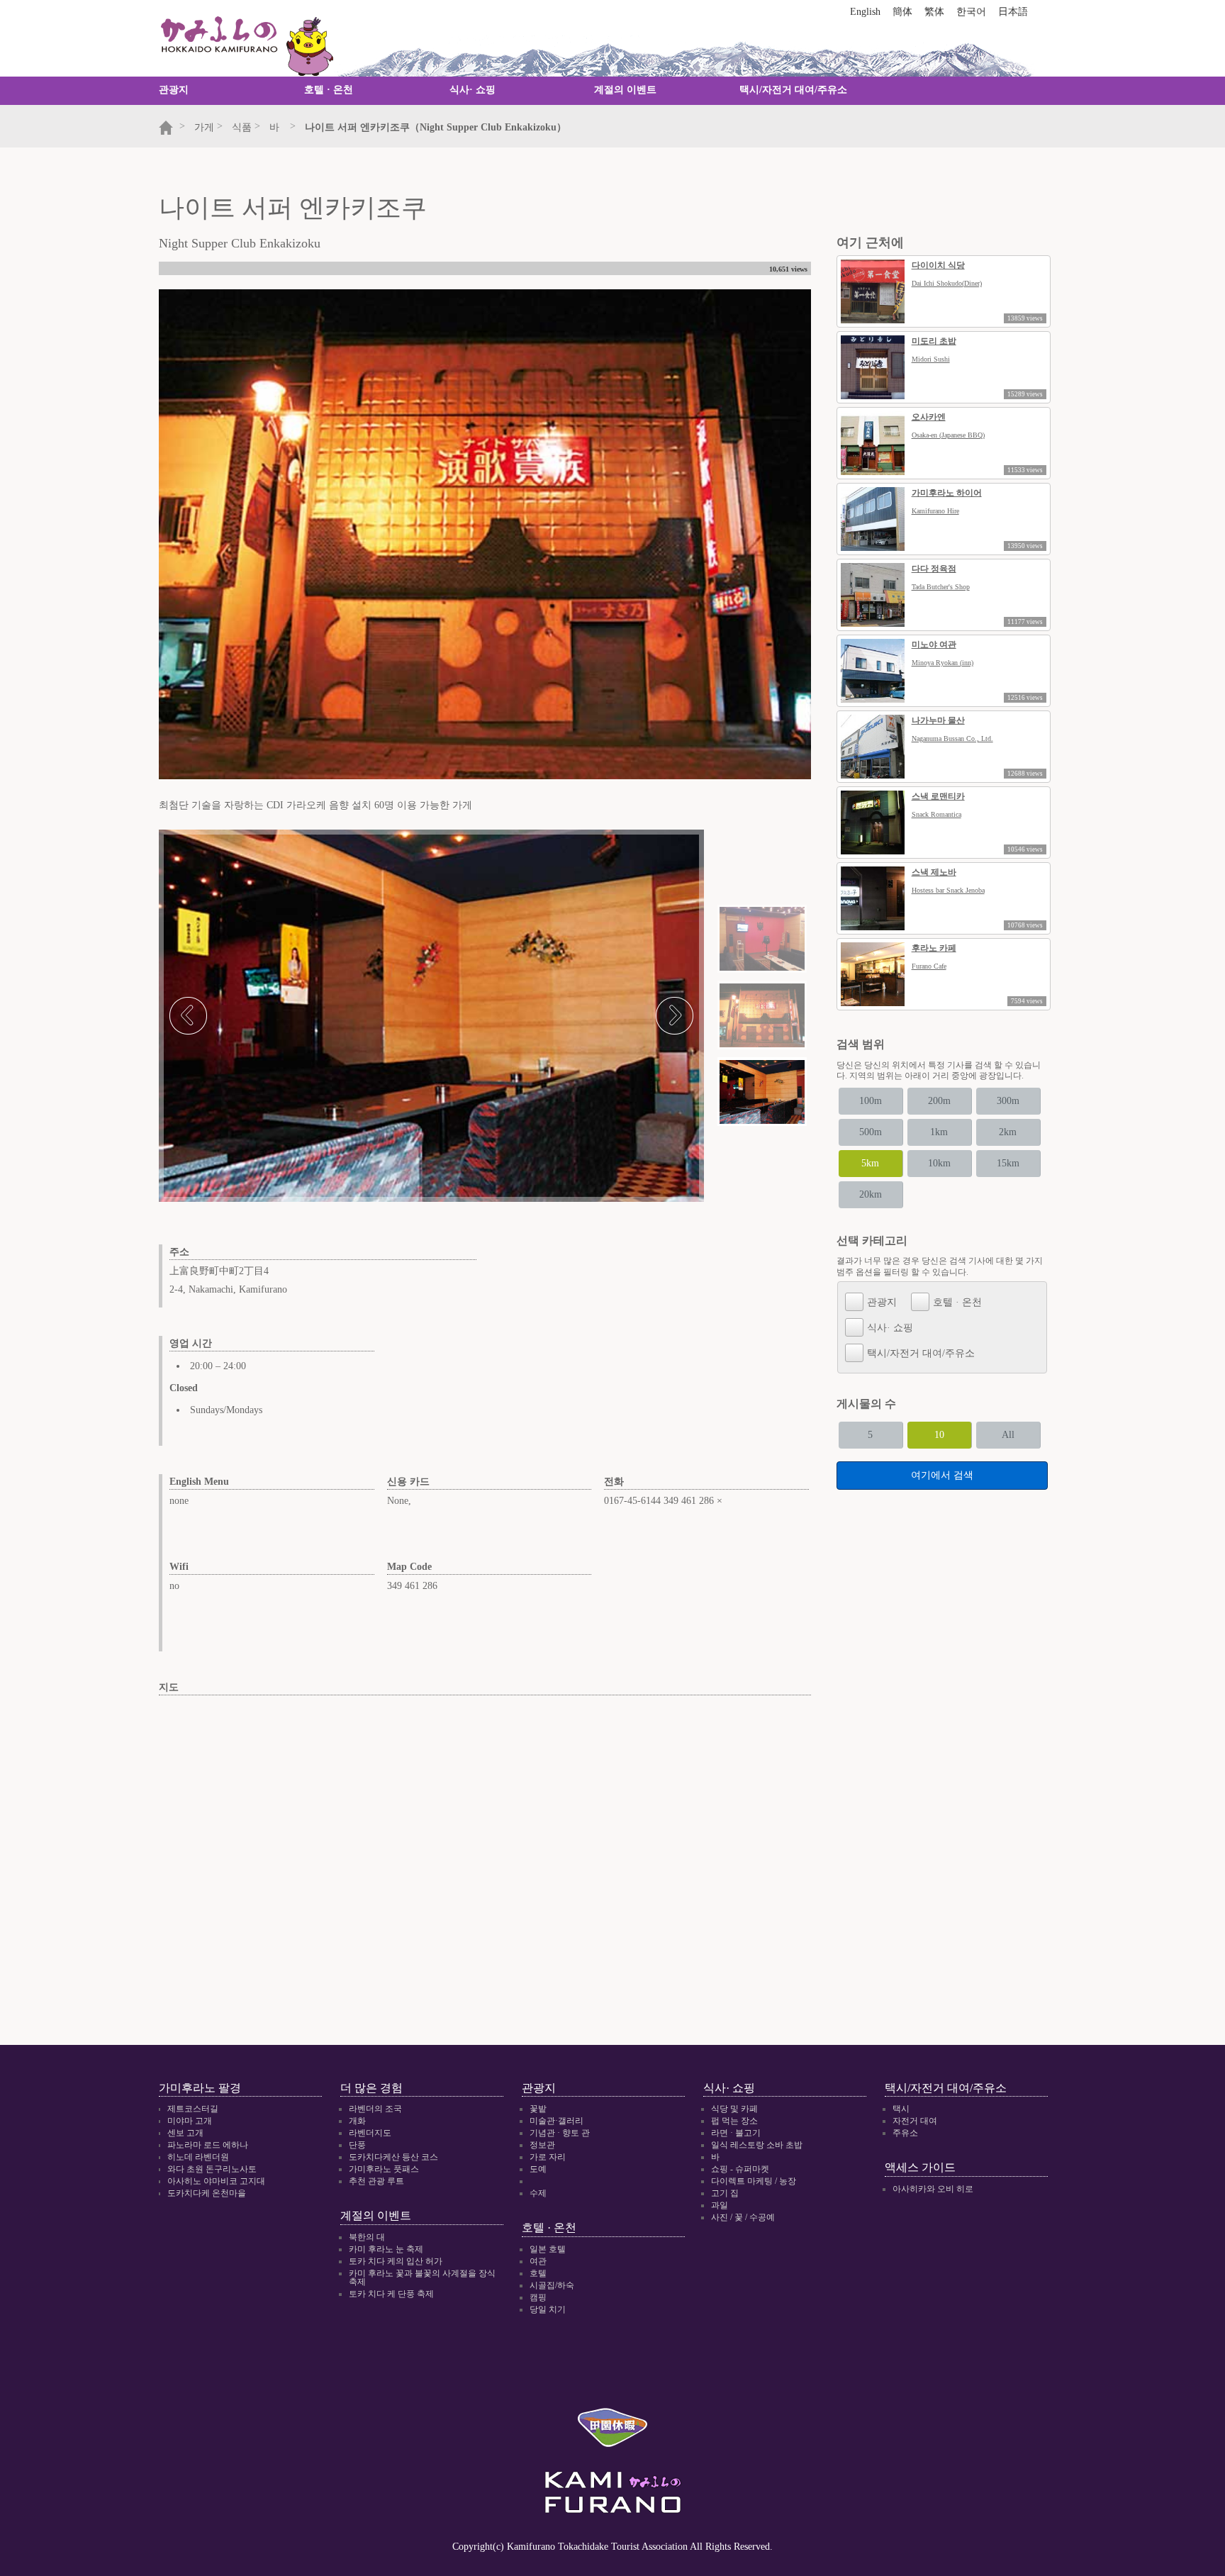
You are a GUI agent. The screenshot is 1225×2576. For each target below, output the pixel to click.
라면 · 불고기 (736, 2133)
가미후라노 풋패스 (384, 2169)
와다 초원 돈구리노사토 (212, 2169)
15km (1008, 1163)
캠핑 (538, 2297)
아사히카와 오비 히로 (933, 2189)
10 (939, 1435)
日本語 (1013, 12)
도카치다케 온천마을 (207, 2193)
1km (939, 1132)
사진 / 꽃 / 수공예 (743, 2217)
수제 (538, 2193)
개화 (357, 2121)
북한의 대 (367, 2237)
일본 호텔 (548, 2249)
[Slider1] (762, 939)
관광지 (174, 90)
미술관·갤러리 (556, 2121)
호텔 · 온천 (329, 90)
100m (871, 1101)
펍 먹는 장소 (734, 2121)
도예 (538, 2169)
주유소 (905, 2133)
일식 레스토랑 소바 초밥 (757, 2145)
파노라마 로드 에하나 (208, 2145)
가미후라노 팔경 (200, 2088)
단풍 (357, 2145)
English (865, 12)
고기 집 (725, 2193)
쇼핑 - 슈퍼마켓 (740, 2169)
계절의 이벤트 (625, 90)
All (1008, 1435)
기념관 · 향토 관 (560, 2133)
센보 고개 (185, 2133)
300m (1008, 1101)
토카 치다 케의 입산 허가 (396, 2261)
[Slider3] (762, 1092)
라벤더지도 (370, 2133)
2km (1008, 1132)
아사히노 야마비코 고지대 (216, 2181)
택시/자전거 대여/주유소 (793, 90)
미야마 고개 (190, 2121)
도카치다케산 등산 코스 (393, 2157)
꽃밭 (538, 2109)
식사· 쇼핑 (472, 90)
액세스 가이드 (920, 2167)
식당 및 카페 (734, 2109)
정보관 (542, 2145)
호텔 (538, 2273)
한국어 (971, 12)
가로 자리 (548, 2157)
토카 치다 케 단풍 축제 (391, 2294)
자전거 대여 (915, 2121)
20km (871, 1194)
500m (871, 1132)
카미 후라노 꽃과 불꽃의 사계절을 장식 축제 (422, 2277)
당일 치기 (548, 2309)
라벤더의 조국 (375, 2109)
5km (870, 1163)
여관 (538, 2261)
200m (939, 1101)
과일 (720, 2205)
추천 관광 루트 (376, 2181)
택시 (901, 2109)
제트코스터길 (193, 2109)
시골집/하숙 (552, 2285)
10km (939, 1163)
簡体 (902, 12)
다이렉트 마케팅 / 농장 (754, 2181)
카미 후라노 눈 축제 (386, 2249)
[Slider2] (762, 1015)
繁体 (934, 12)
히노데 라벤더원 (198, 2157)
